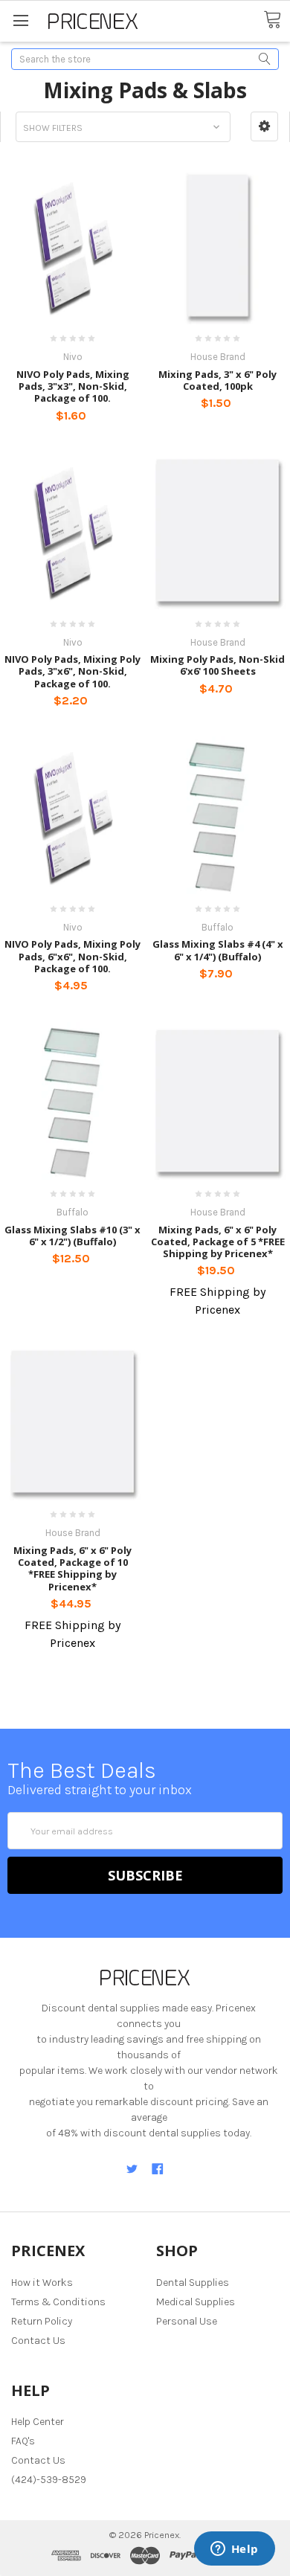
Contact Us (38, 2341)
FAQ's (23, 2441)
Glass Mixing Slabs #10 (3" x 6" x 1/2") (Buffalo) (72, 1236)
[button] (264, 126)
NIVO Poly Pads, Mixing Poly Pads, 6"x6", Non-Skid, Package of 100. (72, 956)
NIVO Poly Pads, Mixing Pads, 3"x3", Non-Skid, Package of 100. (73, 386)
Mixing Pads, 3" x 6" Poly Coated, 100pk (217, 380)
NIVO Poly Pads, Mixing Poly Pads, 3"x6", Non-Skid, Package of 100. (72, 671)
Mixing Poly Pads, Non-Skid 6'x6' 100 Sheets (217, 665)
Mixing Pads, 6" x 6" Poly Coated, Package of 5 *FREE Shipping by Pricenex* (218, 1242)
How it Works (42, 2283)
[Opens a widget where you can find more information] (234, 2550)
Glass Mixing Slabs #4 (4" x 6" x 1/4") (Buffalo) (218, 950)
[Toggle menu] (20, 20)
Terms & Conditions (58, 2302)
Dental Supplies (193, 2283)
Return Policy (42, 2321)
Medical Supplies (196, 2302)
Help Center (38, 2422)
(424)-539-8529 (49, 2480)
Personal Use (187, 2321)
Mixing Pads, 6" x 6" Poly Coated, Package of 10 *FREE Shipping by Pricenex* (72, 1568)
